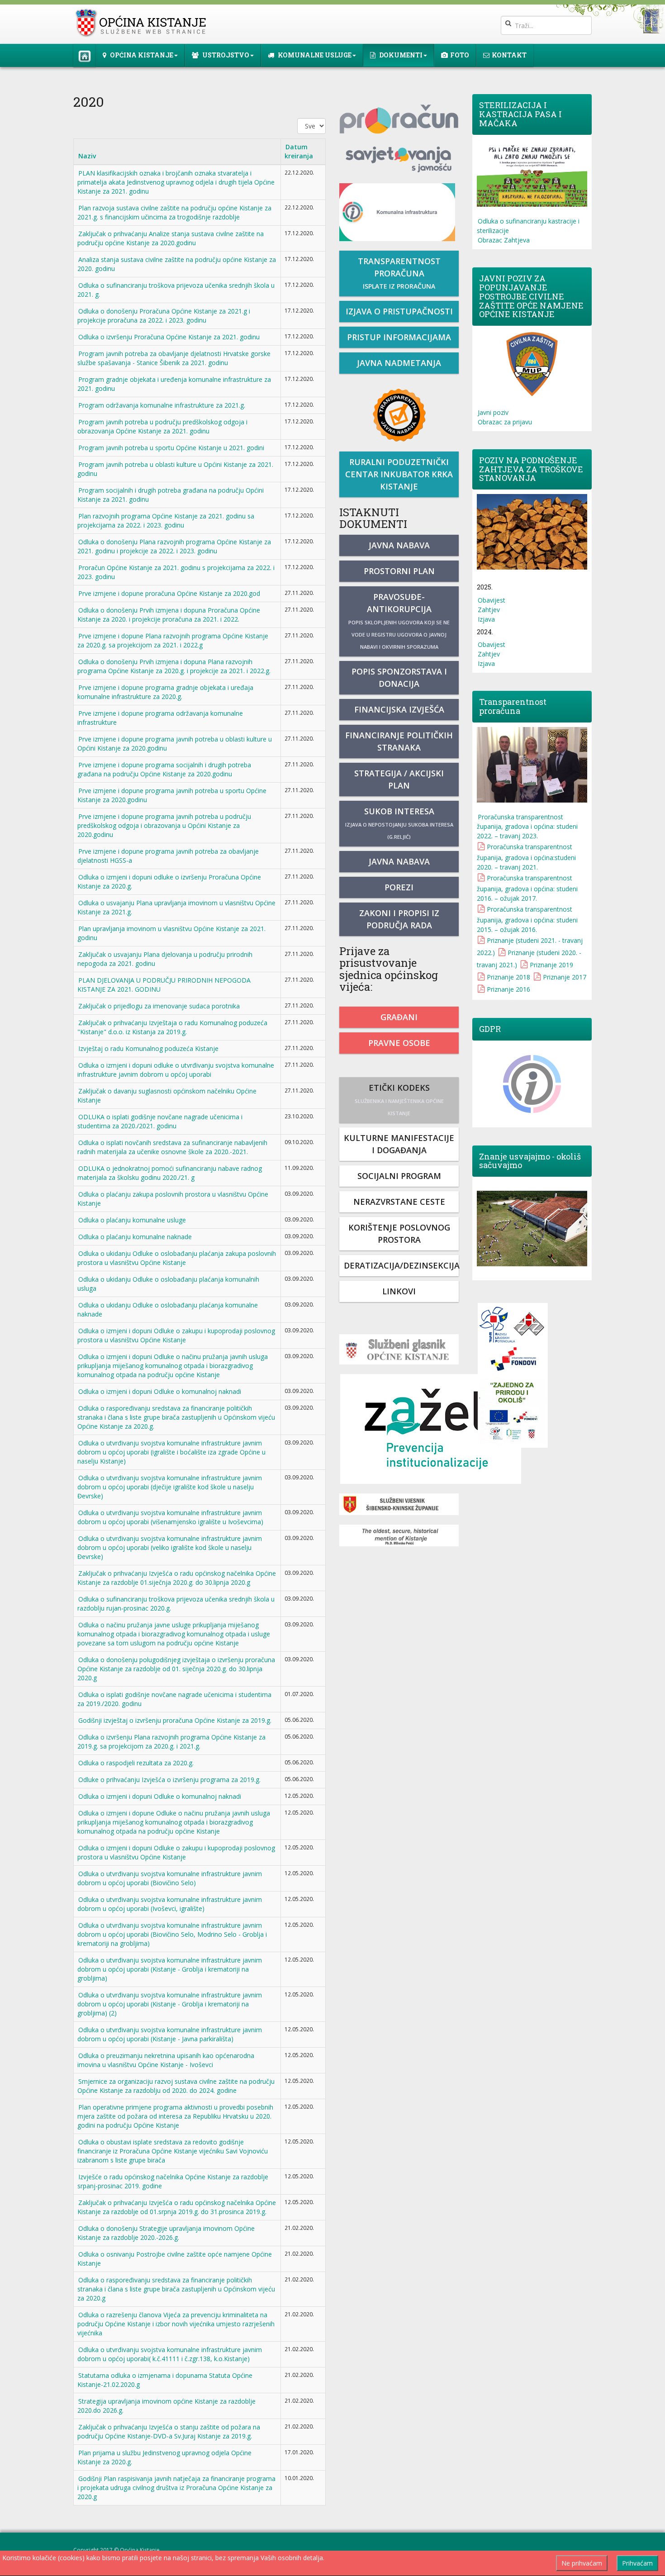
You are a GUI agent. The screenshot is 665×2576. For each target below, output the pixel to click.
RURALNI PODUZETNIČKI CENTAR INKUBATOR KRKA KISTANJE (399, 474)
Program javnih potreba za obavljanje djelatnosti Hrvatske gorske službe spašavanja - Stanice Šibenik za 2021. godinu (174, 358)
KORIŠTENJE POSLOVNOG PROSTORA (399, 1233)
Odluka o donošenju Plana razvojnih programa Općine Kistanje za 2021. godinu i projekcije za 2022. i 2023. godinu (174, 546)
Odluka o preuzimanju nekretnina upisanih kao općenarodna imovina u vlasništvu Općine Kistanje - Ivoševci (166, 2060)
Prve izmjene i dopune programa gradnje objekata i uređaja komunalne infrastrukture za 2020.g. (165, 692)
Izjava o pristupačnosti (399, 311)
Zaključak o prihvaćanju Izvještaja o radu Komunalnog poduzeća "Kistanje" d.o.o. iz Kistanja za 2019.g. (172, 1027)
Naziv (87, 156)
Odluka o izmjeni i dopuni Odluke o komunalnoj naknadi (160, 1391)
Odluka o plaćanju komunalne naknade (135, 1237)
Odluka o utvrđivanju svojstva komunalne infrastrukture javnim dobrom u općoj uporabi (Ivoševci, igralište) (170, 1904)
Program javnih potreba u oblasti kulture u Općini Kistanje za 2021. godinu (175, 469)
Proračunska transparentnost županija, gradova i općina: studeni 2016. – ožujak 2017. (527, 888)
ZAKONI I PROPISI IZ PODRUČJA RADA (399, 919)
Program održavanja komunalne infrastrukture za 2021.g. (162, 405)
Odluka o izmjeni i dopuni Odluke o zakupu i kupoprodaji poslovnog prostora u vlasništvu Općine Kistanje (176, 1335)
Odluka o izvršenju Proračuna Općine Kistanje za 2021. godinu (169, 337)
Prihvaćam (637, 2563)
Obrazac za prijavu (505, 422)
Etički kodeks (399, 1099)
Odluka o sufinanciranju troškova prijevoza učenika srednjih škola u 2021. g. (176, 290)
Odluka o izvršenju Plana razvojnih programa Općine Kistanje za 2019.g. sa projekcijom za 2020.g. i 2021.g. (171, 1742)
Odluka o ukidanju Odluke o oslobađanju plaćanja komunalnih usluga (168, 1284)
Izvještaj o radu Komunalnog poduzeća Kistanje (148, 1048)
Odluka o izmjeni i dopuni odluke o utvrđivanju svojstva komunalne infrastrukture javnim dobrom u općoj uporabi (176, 1070)
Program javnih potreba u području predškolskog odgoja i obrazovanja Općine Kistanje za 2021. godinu (162, 426)
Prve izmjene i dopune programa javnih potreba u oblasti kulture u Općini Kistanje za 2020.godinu (175, 744)
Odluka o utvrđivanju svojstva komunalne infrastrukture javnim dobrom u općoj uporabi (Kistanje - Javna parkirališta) (170, 2034)
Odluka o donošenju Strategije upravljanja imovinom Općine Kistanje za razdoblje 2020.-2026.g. (166, 2233)
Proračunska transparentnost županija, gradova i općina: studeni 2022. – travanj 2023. (527, 826)
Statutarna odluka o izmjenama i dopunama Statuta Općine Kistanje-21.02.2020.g (165, 2380)
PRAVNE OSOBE (399, 1043)
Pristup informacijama (399, 337)
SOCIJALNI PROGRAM (399, 1176)
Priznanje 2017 (565, 977)
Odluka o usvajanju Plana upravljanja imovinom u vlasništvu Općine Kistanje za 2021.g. (176, 907)
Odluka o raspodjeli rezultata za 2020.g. (136, 1763)
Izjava (486, 619)
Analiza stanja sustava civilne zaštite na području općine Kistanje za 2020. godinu (177, 264)
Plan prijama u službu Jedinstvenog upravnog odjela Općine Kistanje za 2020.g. (164, 2457)
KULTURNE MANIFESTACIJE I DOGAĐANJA (399, 1144)
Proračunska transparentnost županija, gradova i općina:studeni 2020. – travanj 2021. (526, 857)
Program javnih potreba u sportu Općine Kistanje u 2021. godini (171, 448)
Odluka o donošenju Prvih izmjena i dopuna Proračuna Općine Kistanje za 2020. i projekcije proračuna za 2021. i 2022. (169, 615)
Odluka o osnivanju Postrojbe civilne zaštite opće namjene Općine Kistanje (175, 2259)
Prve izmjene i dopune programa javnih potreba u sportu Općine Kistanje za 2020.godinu (172, 795)
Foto (460, 55)
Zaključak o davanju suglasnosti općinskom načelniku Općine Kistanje (167, 1096)
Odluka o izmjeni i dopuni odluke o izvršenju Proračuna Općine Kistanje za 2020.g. (169, 882)
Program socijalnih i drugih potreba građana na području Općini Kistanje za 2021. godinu (171, 495)
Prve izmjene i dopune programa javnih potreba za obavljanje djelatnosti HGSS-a (168, 856)
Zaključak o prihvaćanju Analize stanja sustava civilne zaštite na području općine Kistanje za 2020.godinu (171, 238)
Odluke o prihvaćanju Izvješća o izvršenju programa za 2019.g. (169, 1780)
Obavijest (492, 600)
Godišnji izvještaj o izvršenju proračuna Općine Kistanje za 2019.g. (175, 1720)
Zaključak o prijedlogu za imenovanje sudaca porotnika (159, 1006)
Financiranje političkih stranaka (399, 741)
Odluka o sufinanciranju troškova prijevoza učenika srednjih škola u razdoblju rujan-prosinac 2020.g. (176, 1604)
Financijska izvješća (399, 709)
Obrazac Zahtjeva (504, 240)
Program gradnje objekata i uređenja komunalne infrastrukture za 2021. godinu (174, 384)
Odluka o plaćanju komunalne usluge (132, 1220)
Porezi (399, 887)
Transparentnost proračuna (399, 273)
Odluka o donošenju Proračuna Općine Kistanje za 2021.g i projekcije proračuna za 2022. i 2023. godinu (164, 316)
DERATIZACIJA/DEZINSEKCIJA (401, 1265)
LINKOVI (399, 1291)
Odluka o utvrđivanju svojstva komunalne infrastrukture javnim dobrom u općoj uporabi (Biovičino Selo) (170, 1878)
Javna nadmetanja (399, 363)
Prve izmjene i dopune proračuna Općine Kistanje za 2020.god (169, 593)
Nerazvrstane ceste (399, 1202)
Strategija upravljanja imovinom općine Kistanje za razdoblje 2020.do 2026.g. (166, 2406)
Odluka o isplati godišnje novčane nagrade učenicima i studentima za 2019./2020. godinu (174, 1699)
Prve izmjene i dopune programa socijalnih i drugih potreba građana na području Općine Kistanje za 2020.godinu (164, 769)
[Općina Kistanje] (143, 23)
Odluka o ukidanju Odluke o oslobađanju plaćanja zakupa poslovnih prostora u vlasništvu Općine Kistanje (177, 1258)
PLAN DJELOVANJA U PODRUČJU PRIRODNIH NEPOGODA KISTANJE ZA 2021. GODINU (164, 985)
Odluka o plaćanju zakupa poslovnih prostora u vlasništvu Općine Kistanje (173, 1199)
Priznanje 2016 (508, 989)
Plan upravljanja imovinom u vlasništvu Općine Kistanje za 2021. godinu (171, 933)
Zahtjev (489, 610)
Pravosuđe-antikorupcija (399, 621)
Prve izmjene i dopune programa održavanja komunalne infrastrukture (160, 718)
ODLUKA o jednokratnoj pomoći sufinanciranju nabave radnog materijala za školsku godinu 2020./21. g (170, 1173)
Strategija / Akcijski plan (399, 779)
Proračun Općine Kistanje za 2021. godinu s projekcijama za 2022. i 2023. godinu (176, 572)
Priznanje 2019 (551, 965)
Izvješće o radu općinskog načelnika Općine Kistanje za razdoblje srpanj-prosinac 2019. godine (173, 2181)
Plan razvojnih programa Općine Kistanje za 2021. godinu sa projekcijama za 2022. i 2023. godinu (166, 520)
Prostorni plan (399, 571)
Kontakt (509, 55)
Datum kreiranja (299, 151)
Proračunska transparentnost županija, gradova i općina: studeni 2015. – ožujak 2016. (527, 919)
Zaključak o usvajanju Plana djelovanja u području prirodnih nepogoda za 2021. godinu (165, 959)
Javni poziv (493, 412)
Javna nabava (399, 545)
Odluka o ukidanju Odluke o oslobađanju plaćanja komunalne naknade (168, 1309)
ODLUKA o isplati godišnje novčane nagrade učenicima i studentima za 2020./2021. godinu (160, 1121)
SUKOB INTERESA (399, 823)
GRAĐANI (399, 1017)
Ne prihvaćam (582, 2563)
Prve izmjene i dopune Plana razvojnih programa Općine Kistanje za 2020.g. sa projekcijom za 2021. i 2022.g (173, 640)
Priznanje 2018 (508, 977)
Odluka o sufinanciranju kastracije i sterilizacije (528, 226)
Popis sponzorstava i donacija (399, 677)
